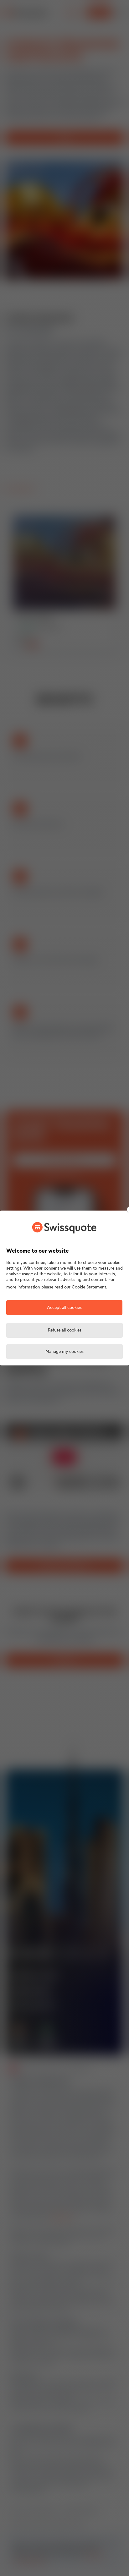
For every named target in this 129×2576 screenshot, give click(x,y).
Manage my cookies (64, 1352)
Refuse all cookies (65, 1330)
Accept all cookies (64, 1308)
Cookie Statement (89, 1287)
